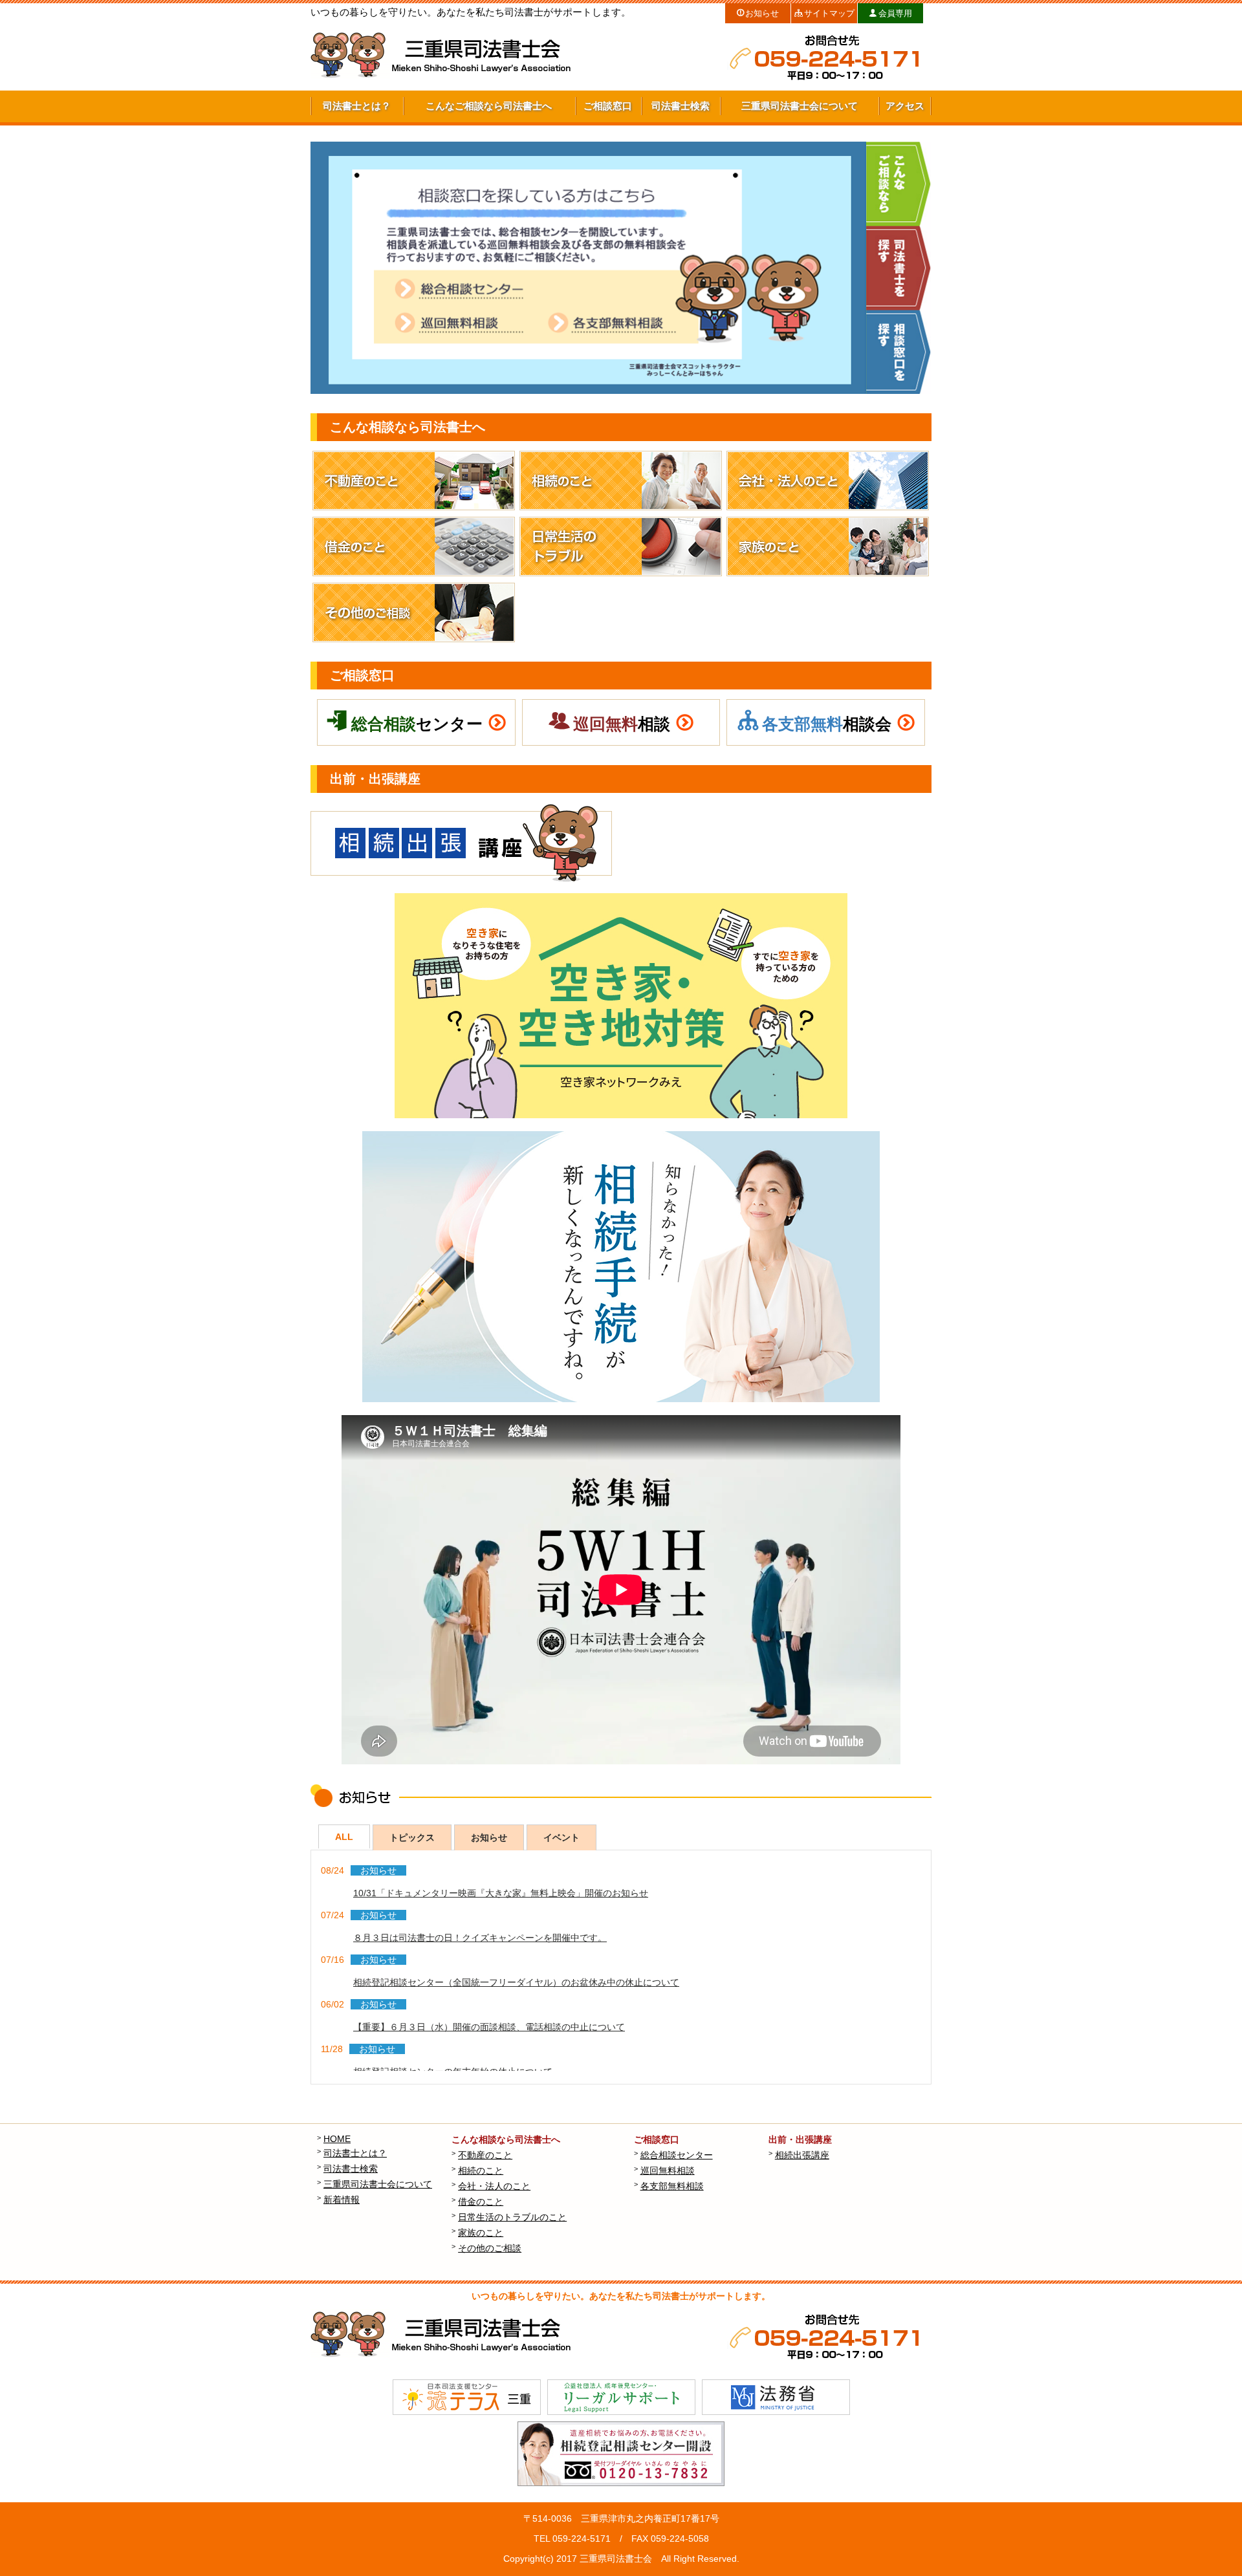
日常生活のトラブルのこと (514, 2217)
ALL (344, 1837)
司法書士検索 (681, 106)
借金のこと (482, 2202)
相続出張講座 (804, 2155)
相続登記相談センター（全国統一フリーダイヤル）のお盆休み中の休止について (516, 1982)
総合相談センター (678, 2155)
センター (417, 724)
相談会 (827, 724)
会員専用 (895, 14)
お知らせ (762, 14)
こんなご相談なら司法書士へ (489, 106)
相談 (622, 724)
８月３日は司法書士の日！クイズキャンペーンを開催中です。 (480, 1938)
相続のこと (482, 2170)
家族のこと (482, 2233)
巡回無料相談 (669, 2170)
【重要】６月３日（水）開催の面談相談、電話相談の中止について (489, 2027)
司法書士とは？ (357, 106)
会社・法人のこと (496, 2186)
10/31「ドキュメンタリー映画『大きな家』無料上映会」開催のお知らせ (501, 1893)
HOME (339, 2139)
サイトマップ (829, 14)
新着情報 (343, 2200)
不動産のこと (487, 2155)
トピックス (412, 1837)
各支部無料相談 (674, 2186)
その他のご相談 (491, 2248)
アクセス (905, 106)
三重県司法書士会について (800, 106)
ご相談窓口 (608, 106)
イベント (561, 1837)
